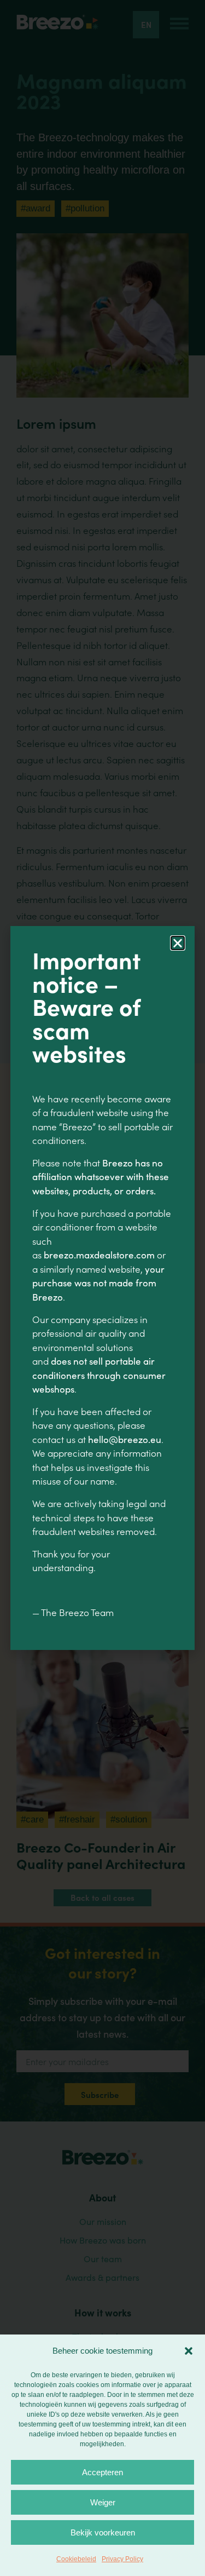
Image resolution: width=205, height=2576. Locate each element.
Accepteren (102, 2472)
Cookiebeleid (76, 2559)
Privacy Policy (122, 2559)
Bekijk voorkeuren (103, 2532)
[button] (189, 2351)
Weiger (103, 2502)
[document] (102, 1288)
